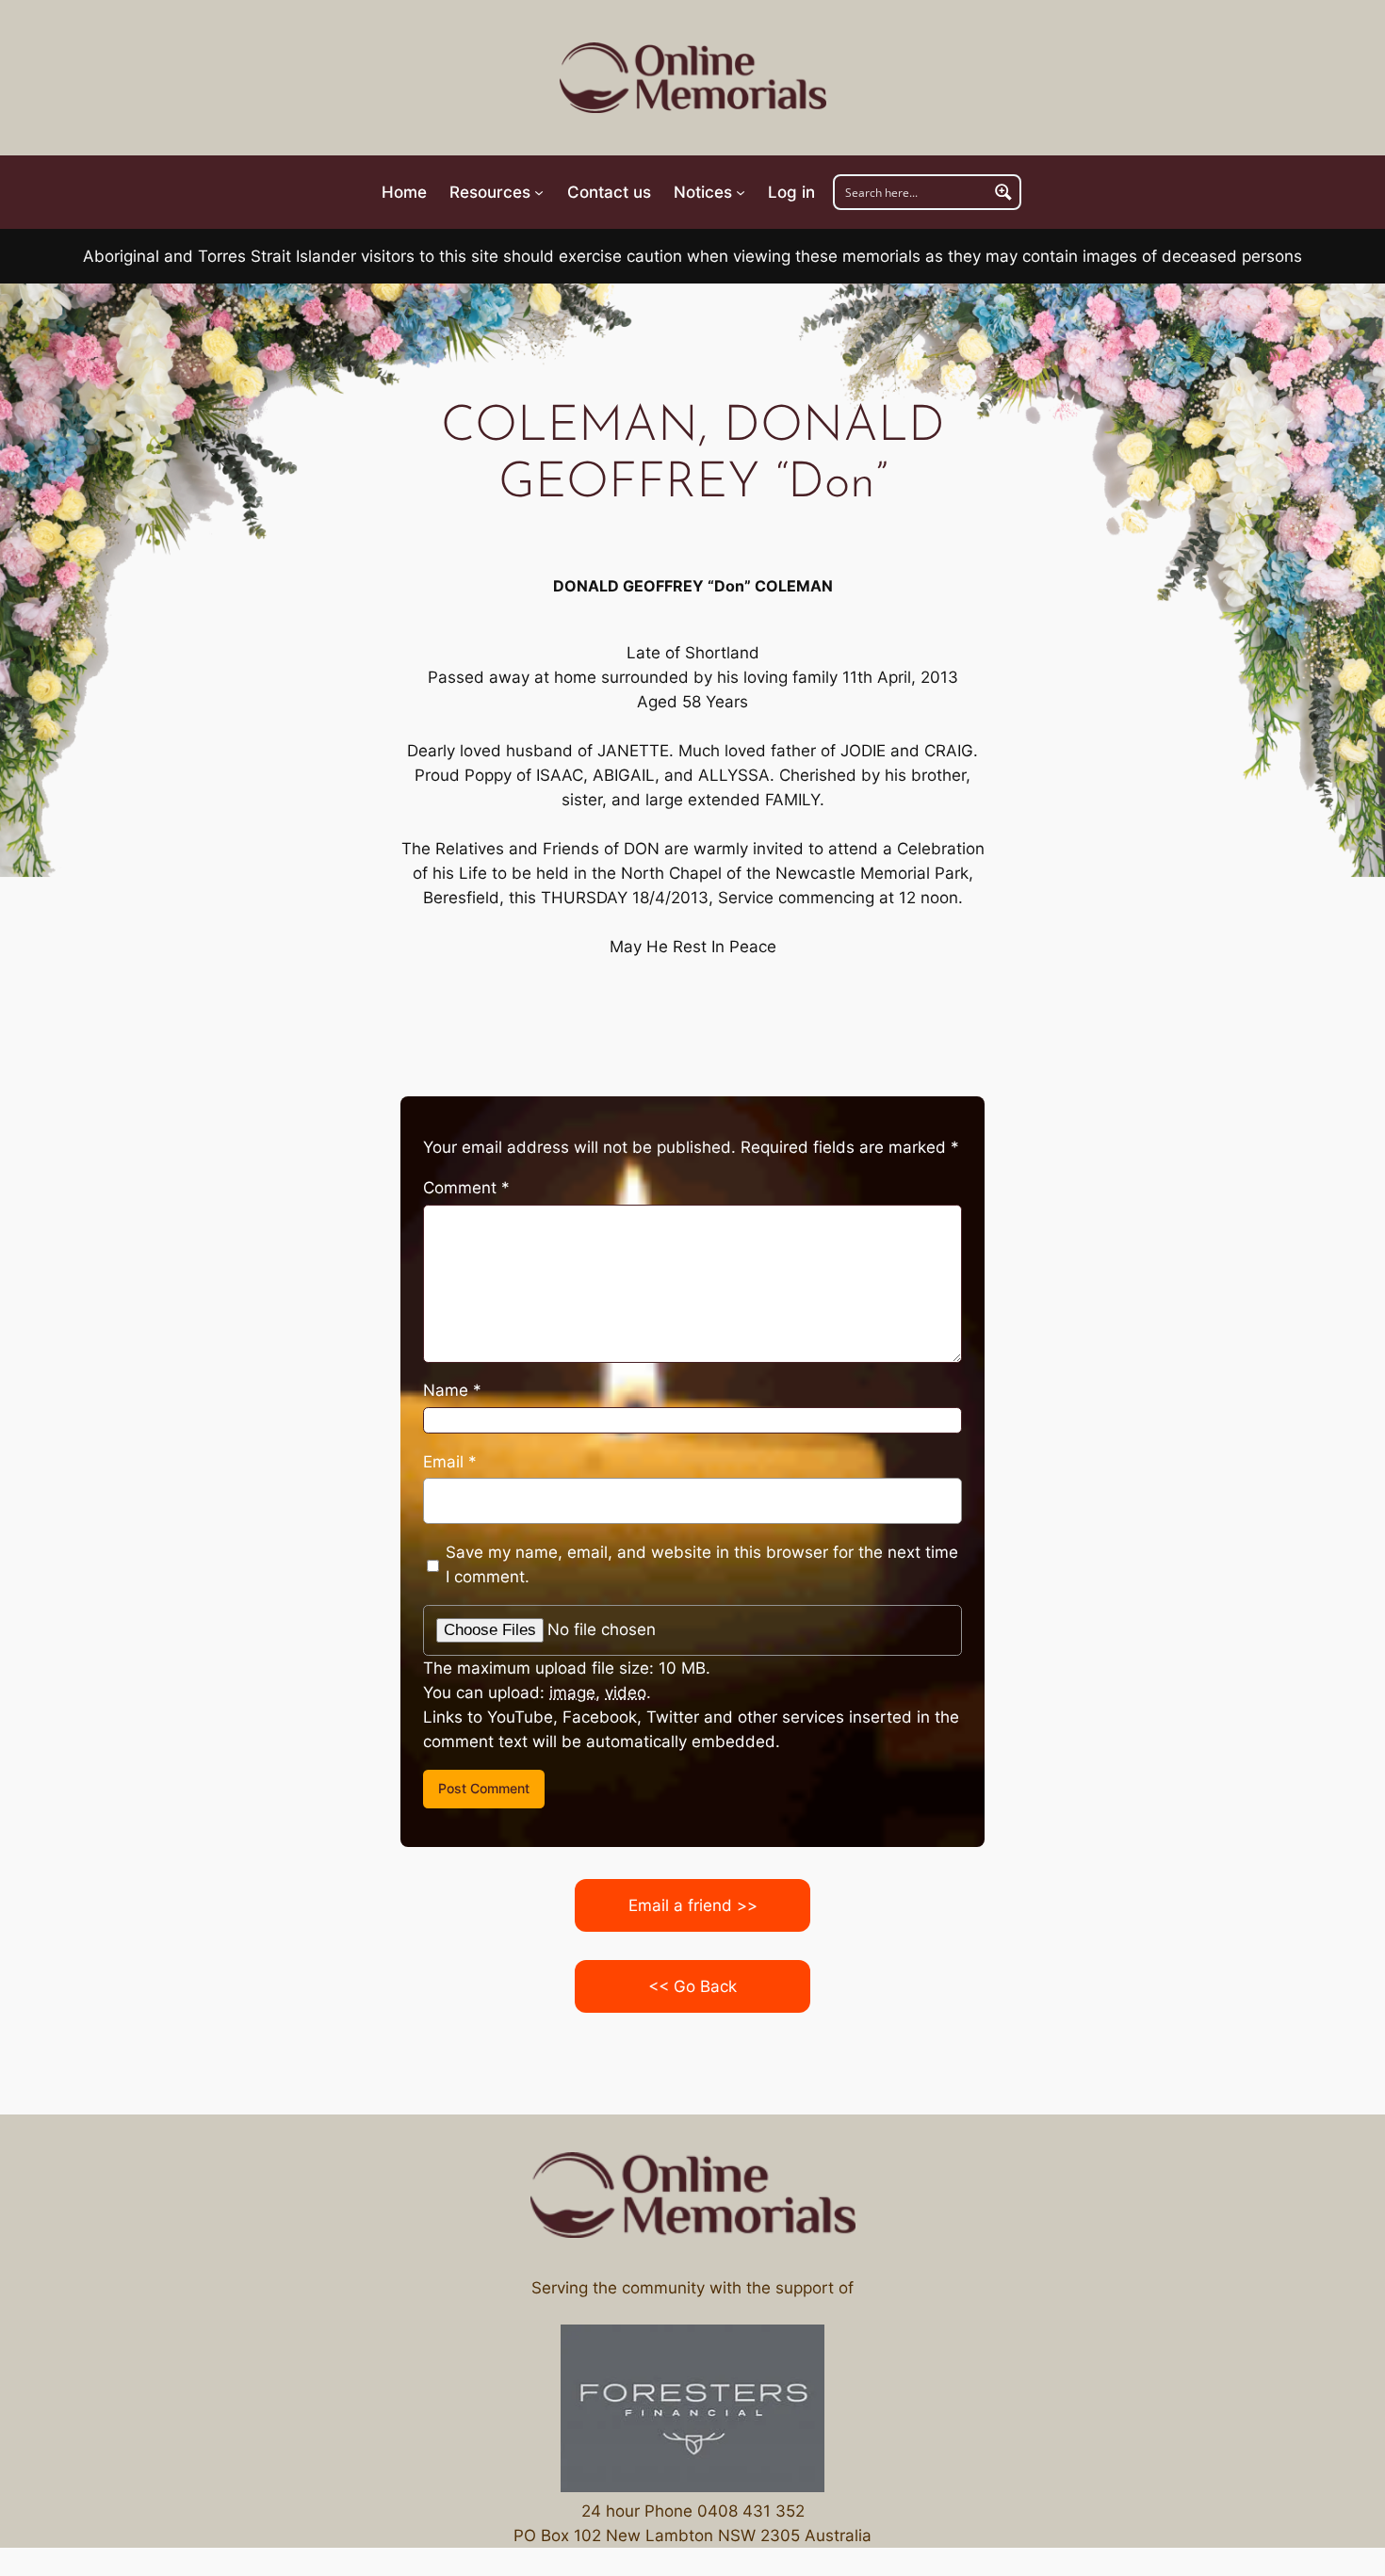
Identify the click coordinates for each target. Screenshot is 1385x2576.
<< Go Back (692, 1986)
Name (452, 1390)
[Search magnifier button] (1003, 192)
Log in (791, 192)
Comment (466, 1188)
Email (450, 1462)
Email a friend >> (693, 1905)
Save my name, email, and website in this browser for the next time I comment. (702, 1564)
